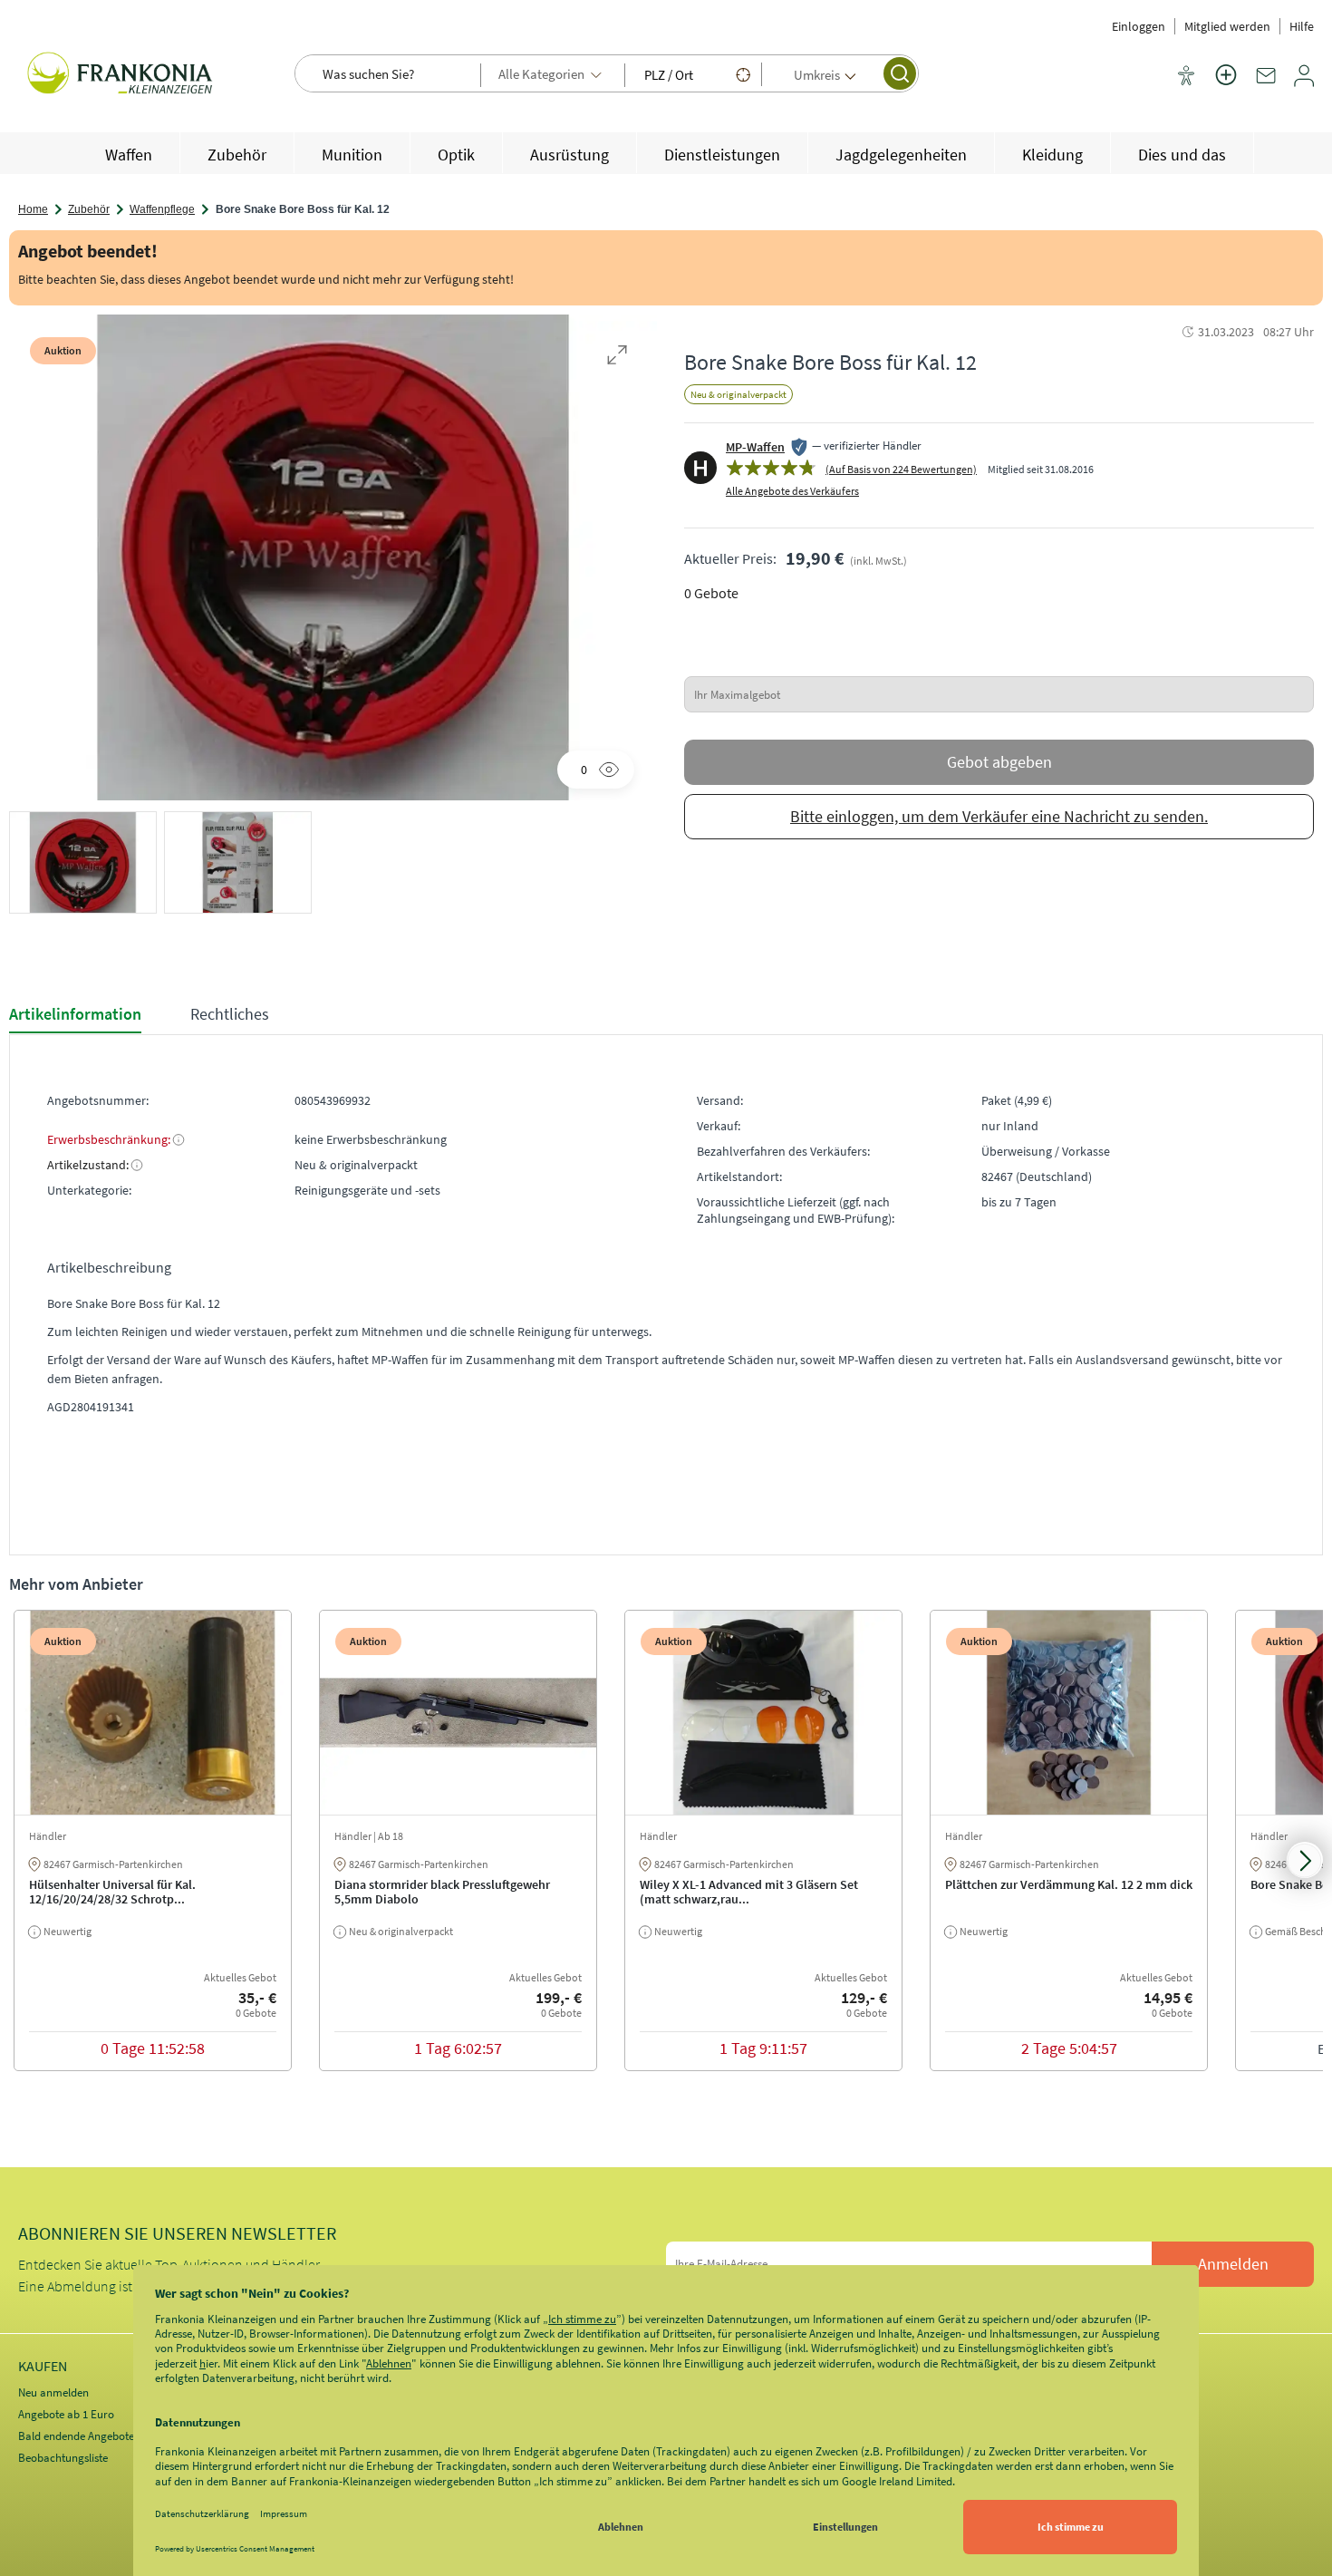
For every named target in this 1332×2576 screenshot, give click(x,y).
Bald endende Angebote (76, 2436)
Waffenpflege (162, 209)
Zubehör (89, 209)
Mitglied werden (1227, 26)
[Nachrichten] (1266, 82)
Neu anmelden (53, 2392)
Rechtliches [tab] (230, 1014)
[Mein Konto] (1304, 82)
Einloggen (1139, 26)
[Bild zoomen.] (617, 354)
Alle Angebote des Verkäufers (792, 491)
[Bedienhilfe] (1186, 77)
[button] (83, 867)
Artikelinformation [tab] (75, 1014)
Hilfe (1302, 26)
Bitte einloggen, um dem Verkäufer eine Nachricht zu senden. (999, 816)
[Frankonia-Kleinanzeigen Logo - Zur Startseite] (122, 75)
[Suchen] (900, 73)
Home (33, 209)
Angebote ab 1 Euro (66, 2414)
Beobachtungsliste (63, 2458)
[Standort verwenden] (743, 74)
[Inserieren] (1226, 86)
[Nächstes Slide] (1305, 1860)
